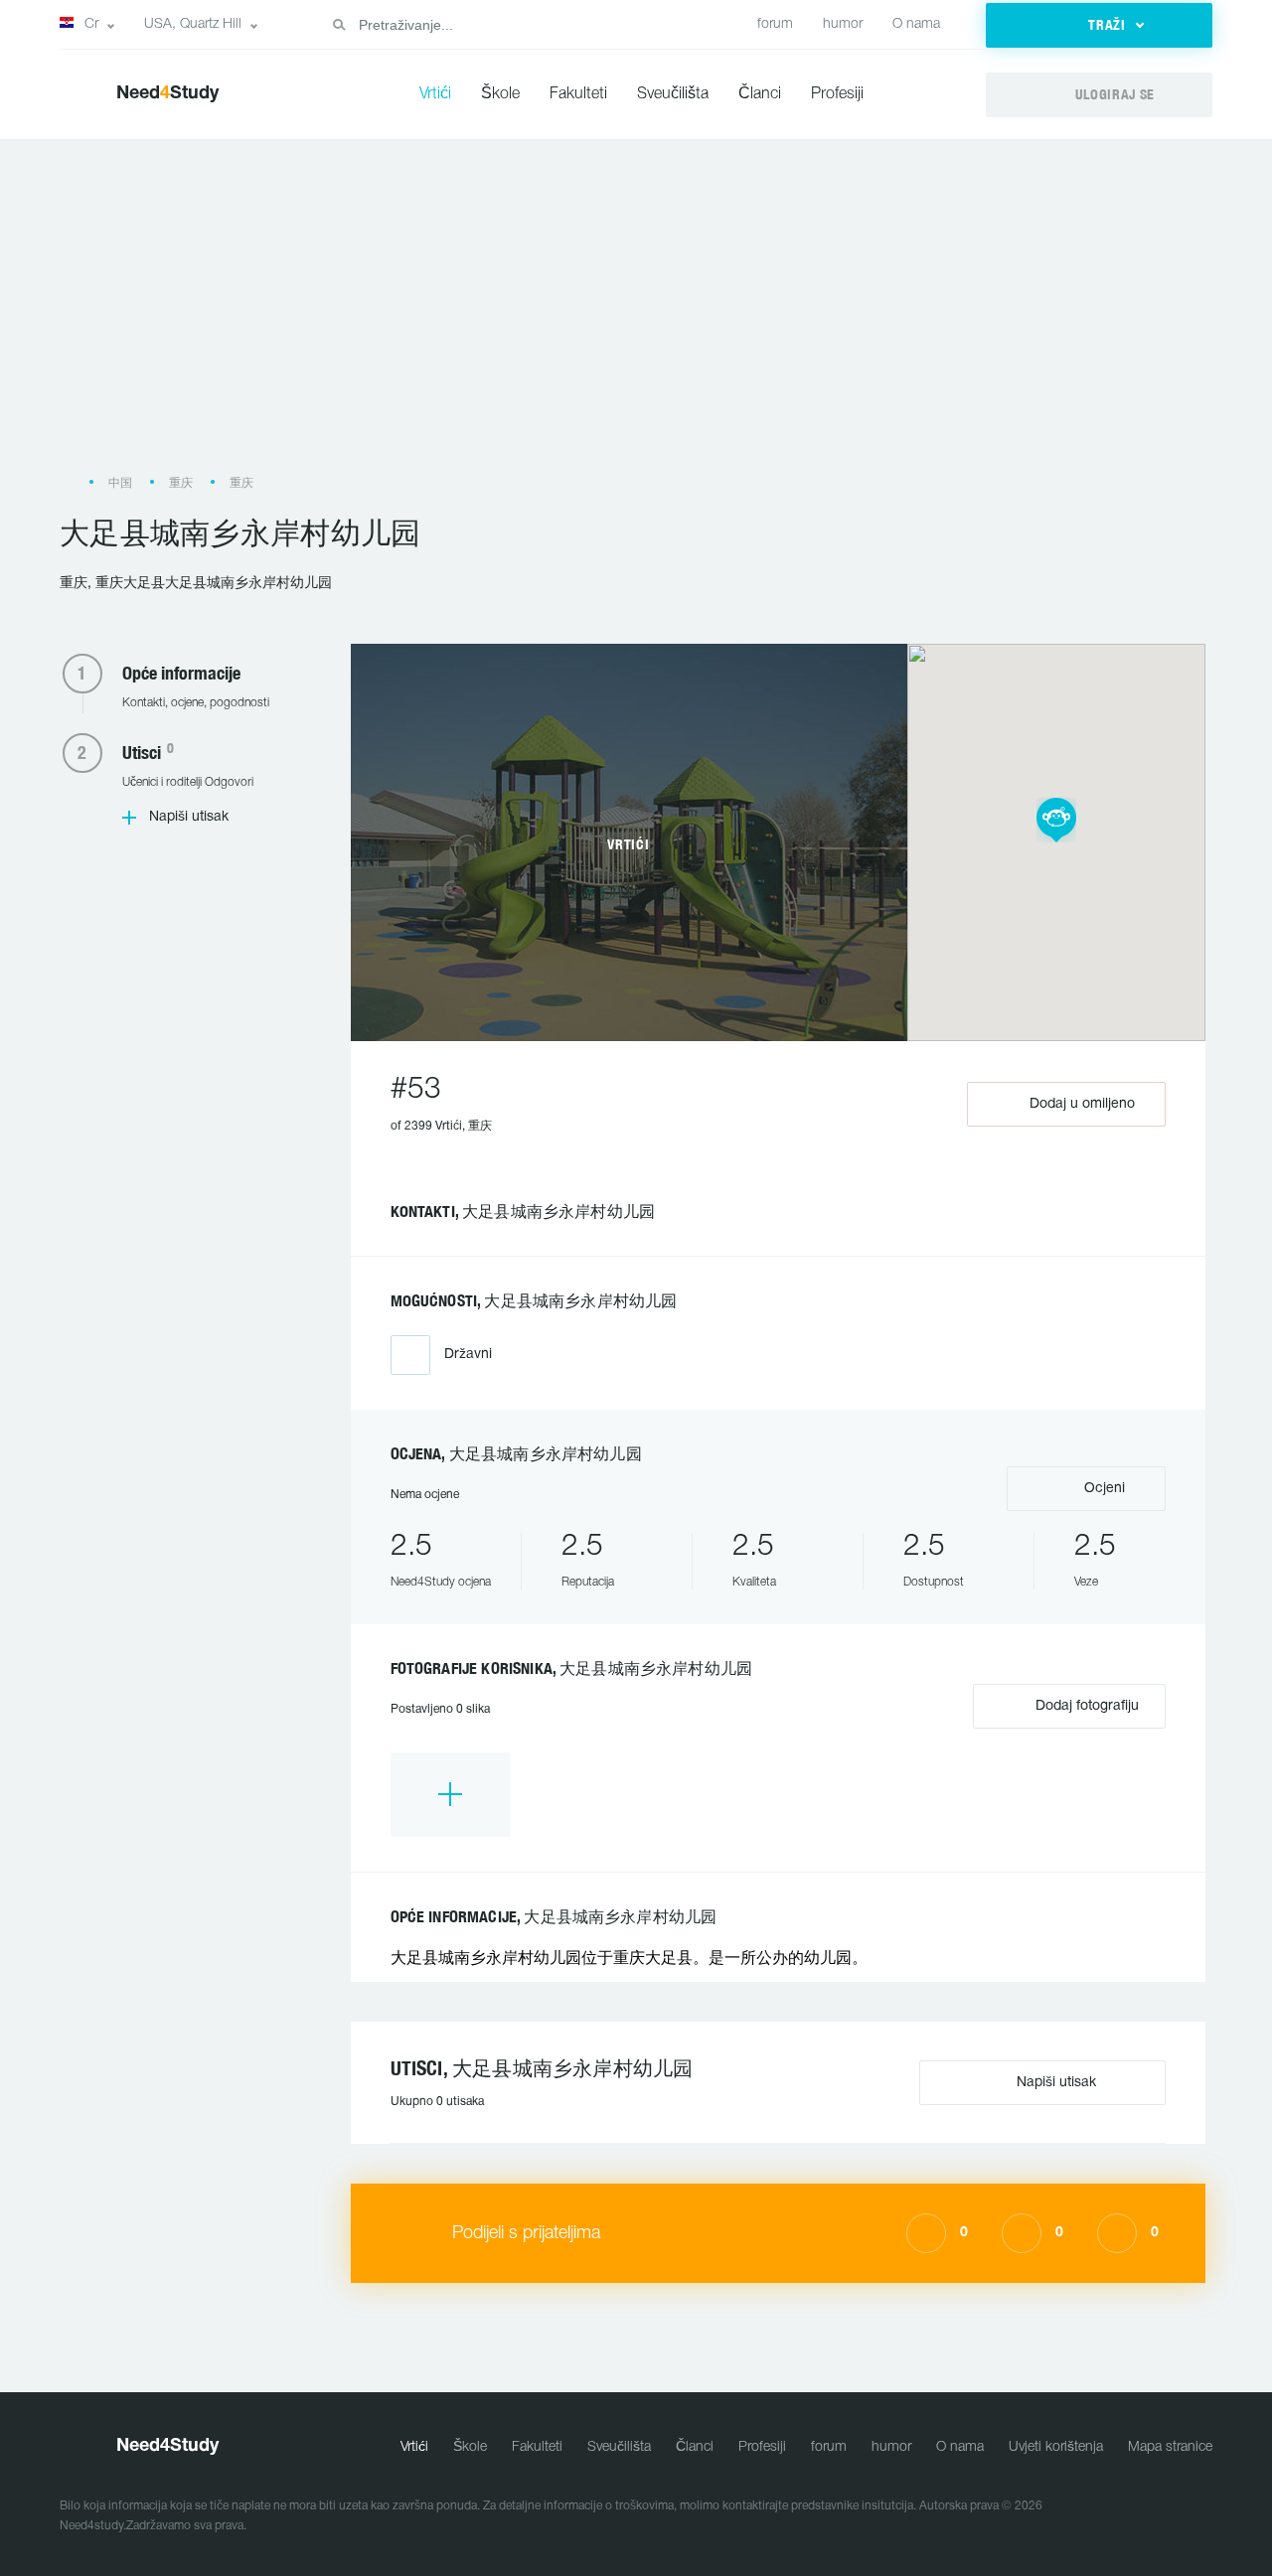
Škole (500, 94)
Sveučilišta (673, 94)
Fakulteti (578, 94)
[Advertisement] (636, 316)
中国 (120, 483)
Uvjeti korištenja (1056, 2447)
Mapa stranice (1170, 2447)
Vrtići (435, 94)
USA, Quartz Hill (193, 24)
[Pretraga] (339, 25)
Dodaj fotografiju (1085, 1706)
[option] (450, 1795)
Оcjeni (1103, 1489)
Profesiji (837, 94)
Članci (760, 94)
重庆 (181, 483)
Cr (91, 24)
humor (843, 24)
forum (775, 24)
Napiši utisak (189, 817)
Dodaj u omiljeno (1082, 1104)
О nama (916, 24)
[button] (1099, 25)
